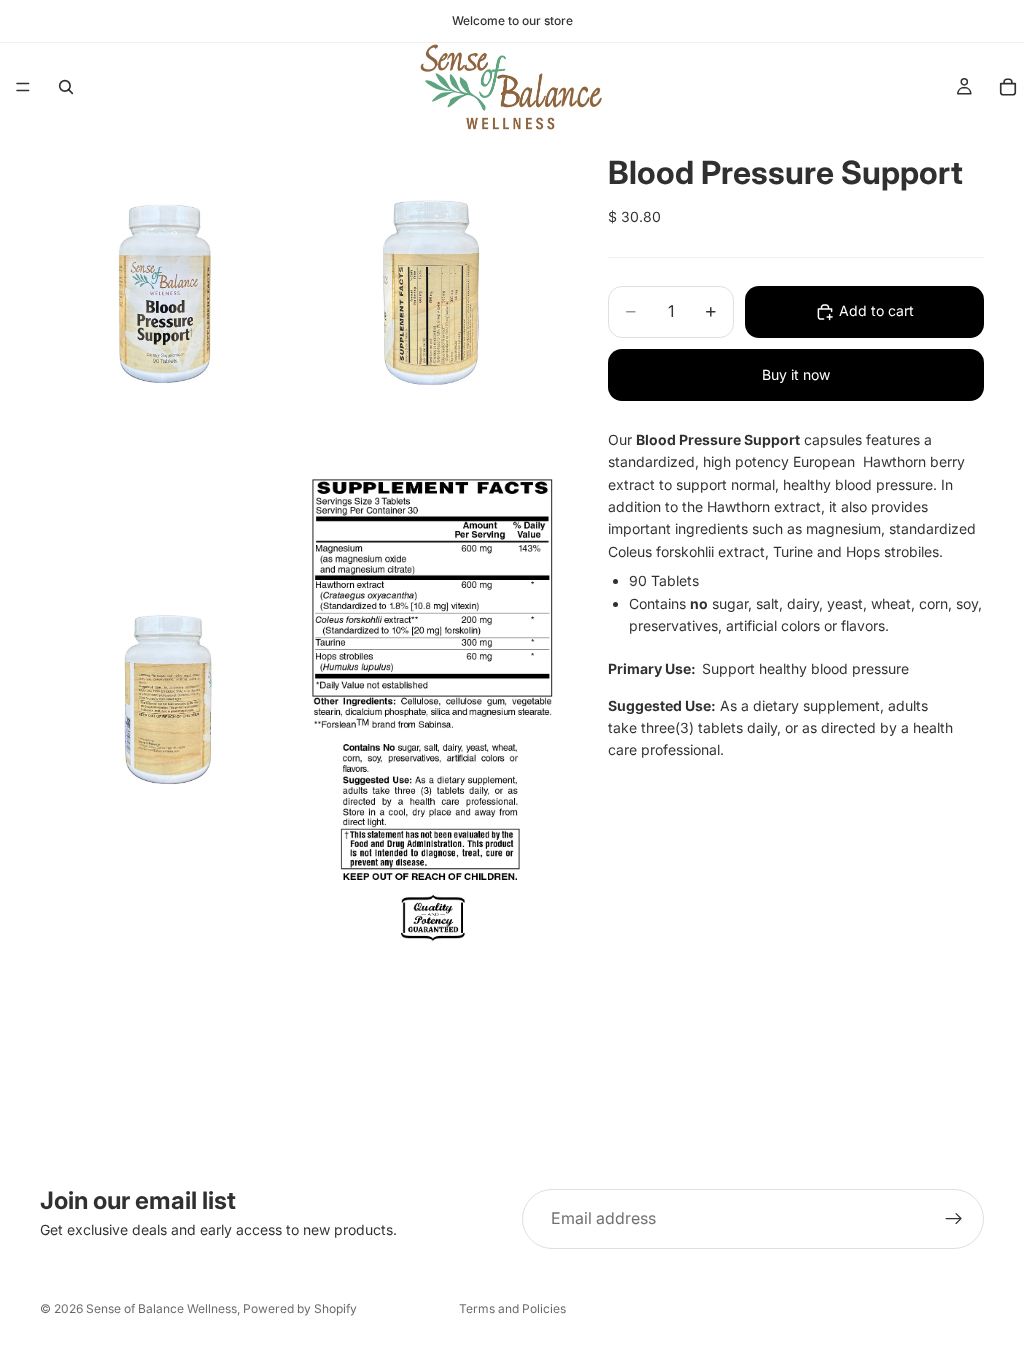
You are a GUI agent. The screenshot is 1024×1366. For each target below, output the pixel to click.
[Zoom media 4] (431, 708)
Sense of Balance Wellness (161, 1308)
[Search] (66, 87)
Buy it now (796, 374)
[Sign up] (954, 1219)
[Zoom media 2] (431, 298)
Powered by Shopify (300, 1308)
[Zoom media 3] (169, 708)
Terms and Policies (512, 1308)
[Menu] (23, 87)
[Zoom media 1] (169, 298)
